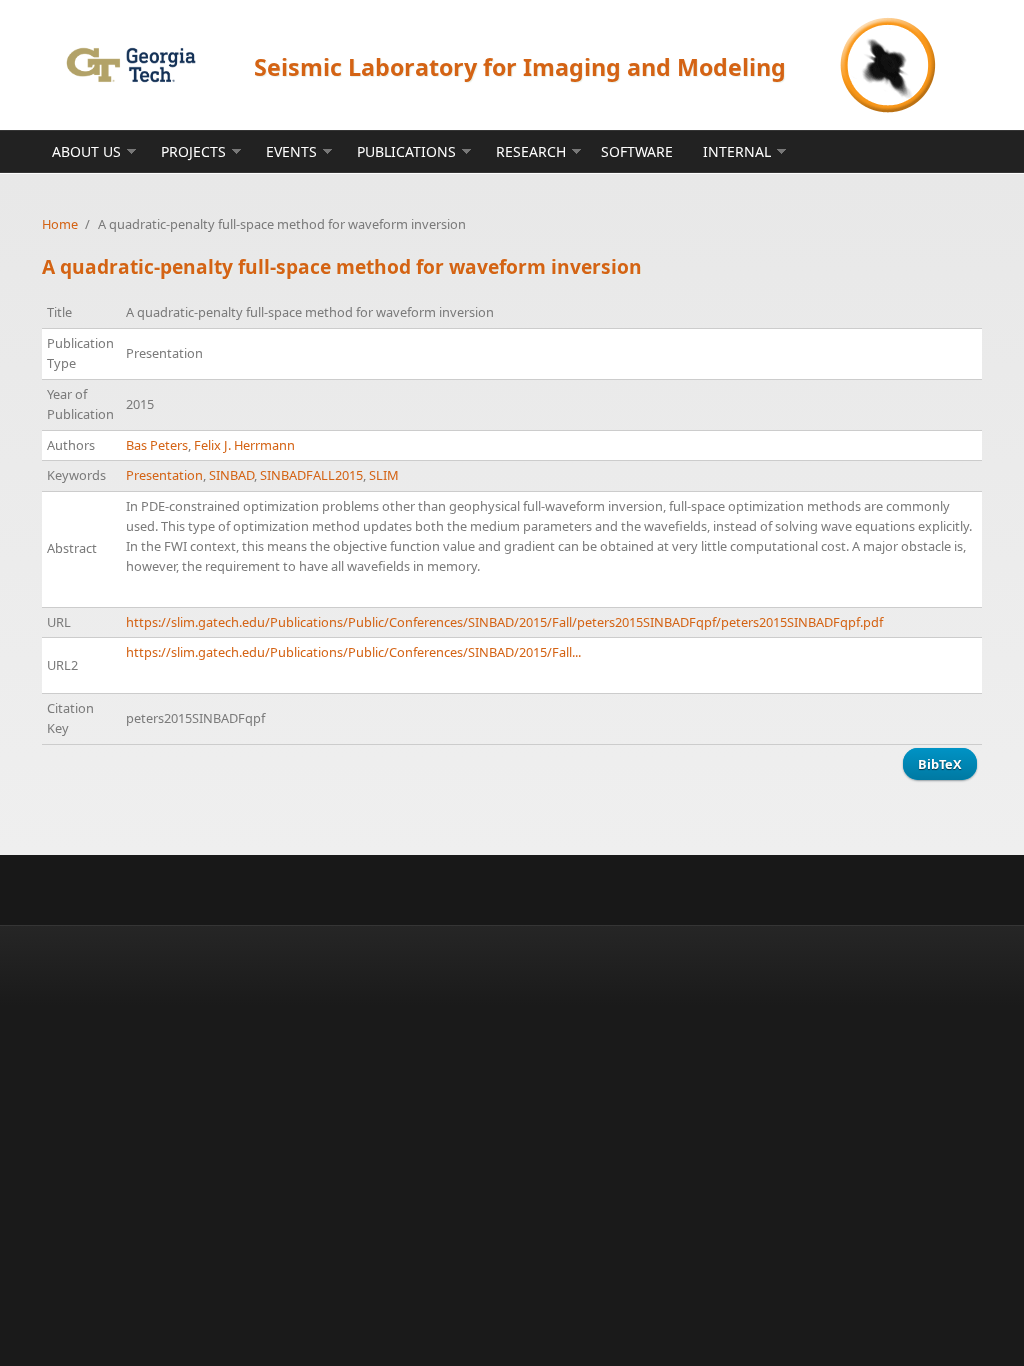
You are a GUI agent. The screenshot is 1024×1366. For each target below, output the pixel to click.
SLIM (384, 475)
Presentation (164, 475)
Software (637, 151)
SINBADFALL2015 (311, 475)
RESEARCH (531, 151)
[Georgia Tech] (130, 64)
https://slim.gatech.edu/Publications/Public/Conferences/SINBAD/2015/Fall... (353, 652)
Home (60, 224)
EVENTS (291, 151)
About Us (86, 151)
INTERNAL (737, 151)
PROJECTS (193, 151)
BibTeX (940, 764)
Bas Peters (157, 445)
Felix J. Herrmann (244, 445)
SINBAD (231, 475)
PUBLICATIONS (406, 151)
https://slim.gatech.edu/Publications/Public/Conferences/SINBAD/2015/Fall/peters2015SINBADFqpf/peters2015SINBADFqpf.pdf (504, 622)
